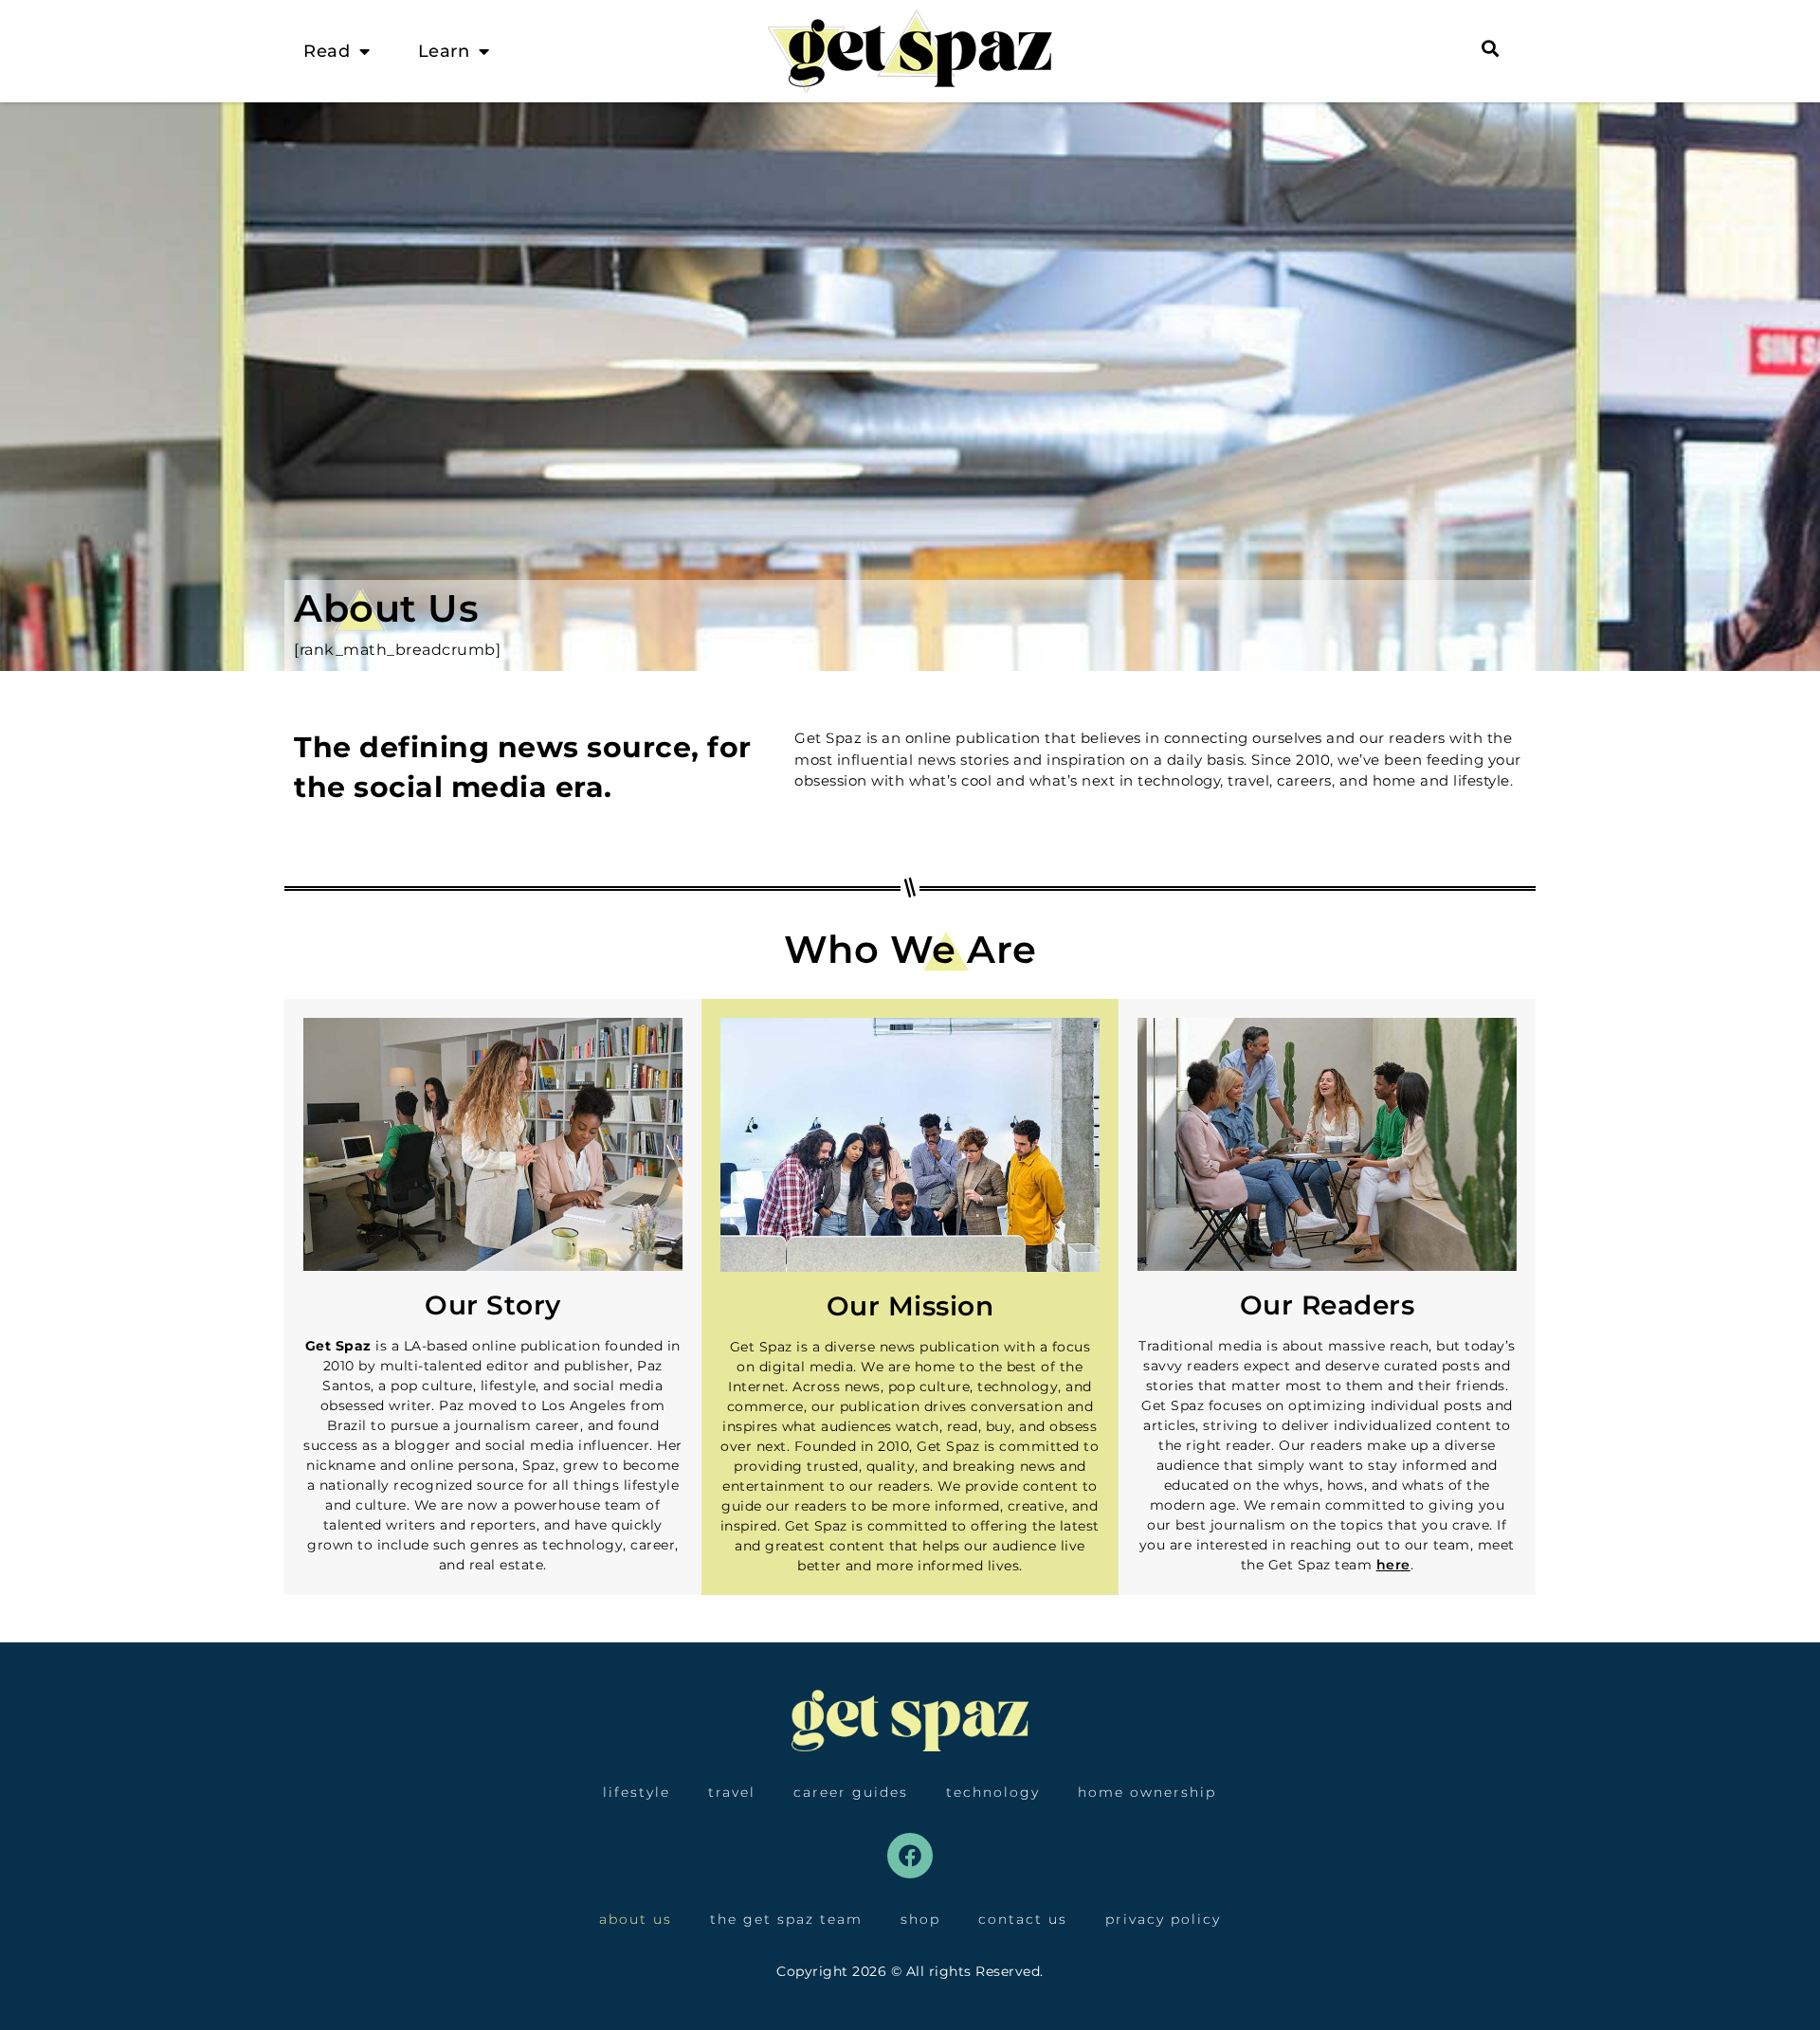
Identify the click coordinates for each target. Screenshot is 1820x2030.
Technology (993, 1792)
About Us (636, 1919)
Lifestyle (637, 1792)
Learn (444, 51)
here (1393, 1565)
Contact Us (1023, 1919)
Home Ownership (1147, 1792)
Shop (920, 1919)
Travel (732, 1792)
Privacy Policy (1163, 1919)
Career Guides (851, 1792)
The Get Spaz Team (786, 1919)
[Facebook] (910, 1856)
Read (327, 51)
